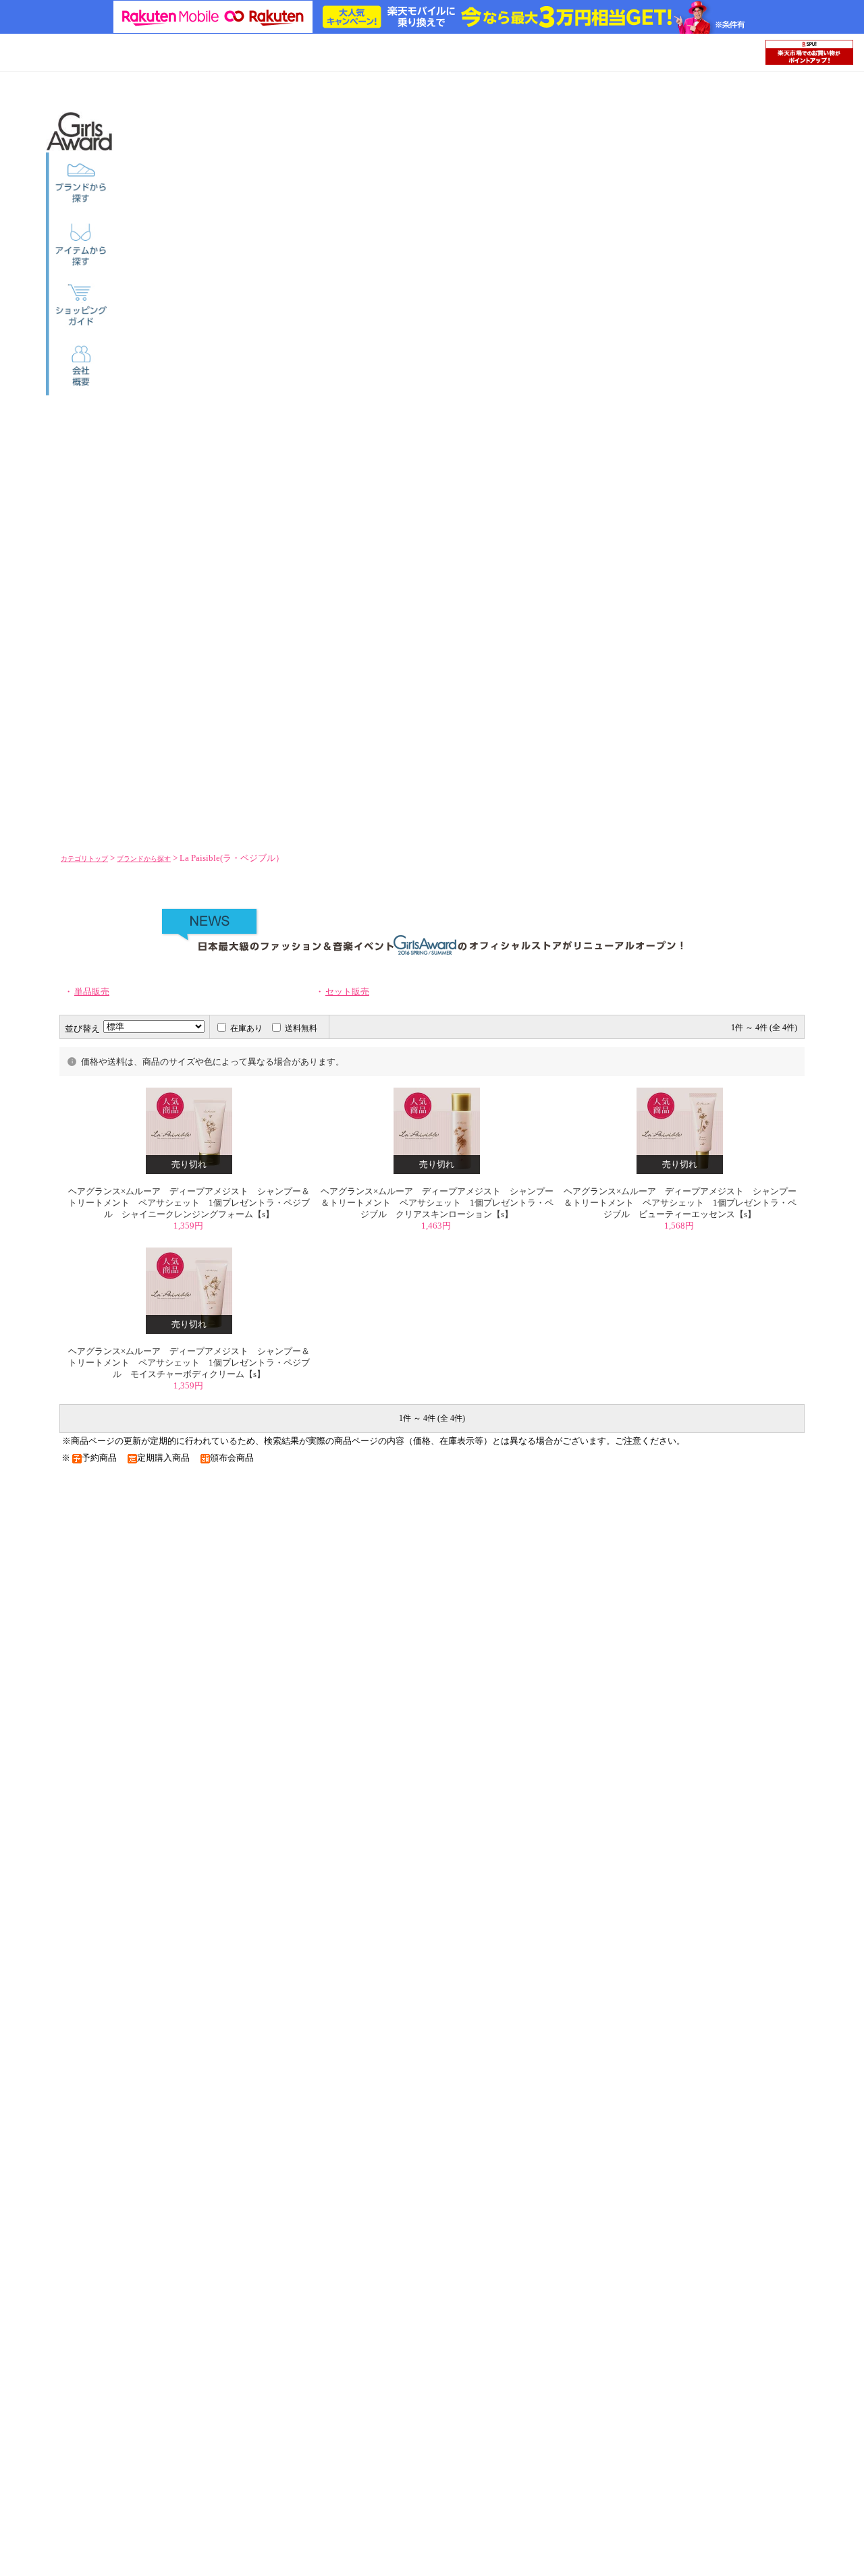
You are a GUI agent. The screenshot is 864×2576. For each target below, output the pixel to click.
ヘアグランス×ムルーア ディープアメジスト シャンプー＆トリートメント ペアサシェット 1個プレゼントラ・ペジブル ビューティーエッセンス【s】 (680, 1203)
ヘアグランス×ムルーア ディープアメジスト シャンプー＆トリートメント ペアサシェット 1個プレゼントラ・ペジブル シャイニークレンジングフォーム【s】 (189, 1203)
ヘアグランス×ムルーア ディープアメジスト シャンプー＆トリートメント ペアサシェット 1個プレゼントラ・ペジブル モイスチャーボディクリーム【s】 (189, 1363)
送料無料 (301, 1028)
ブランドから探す (144, 859)
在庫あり (246, 1028)
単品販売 (92, 992)
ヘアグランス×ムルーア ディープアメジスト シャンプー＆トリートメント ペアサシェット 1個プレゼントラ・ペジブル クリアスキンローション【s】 (437, 1203)
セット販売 (347, 992)
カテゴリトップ (84, 859)
